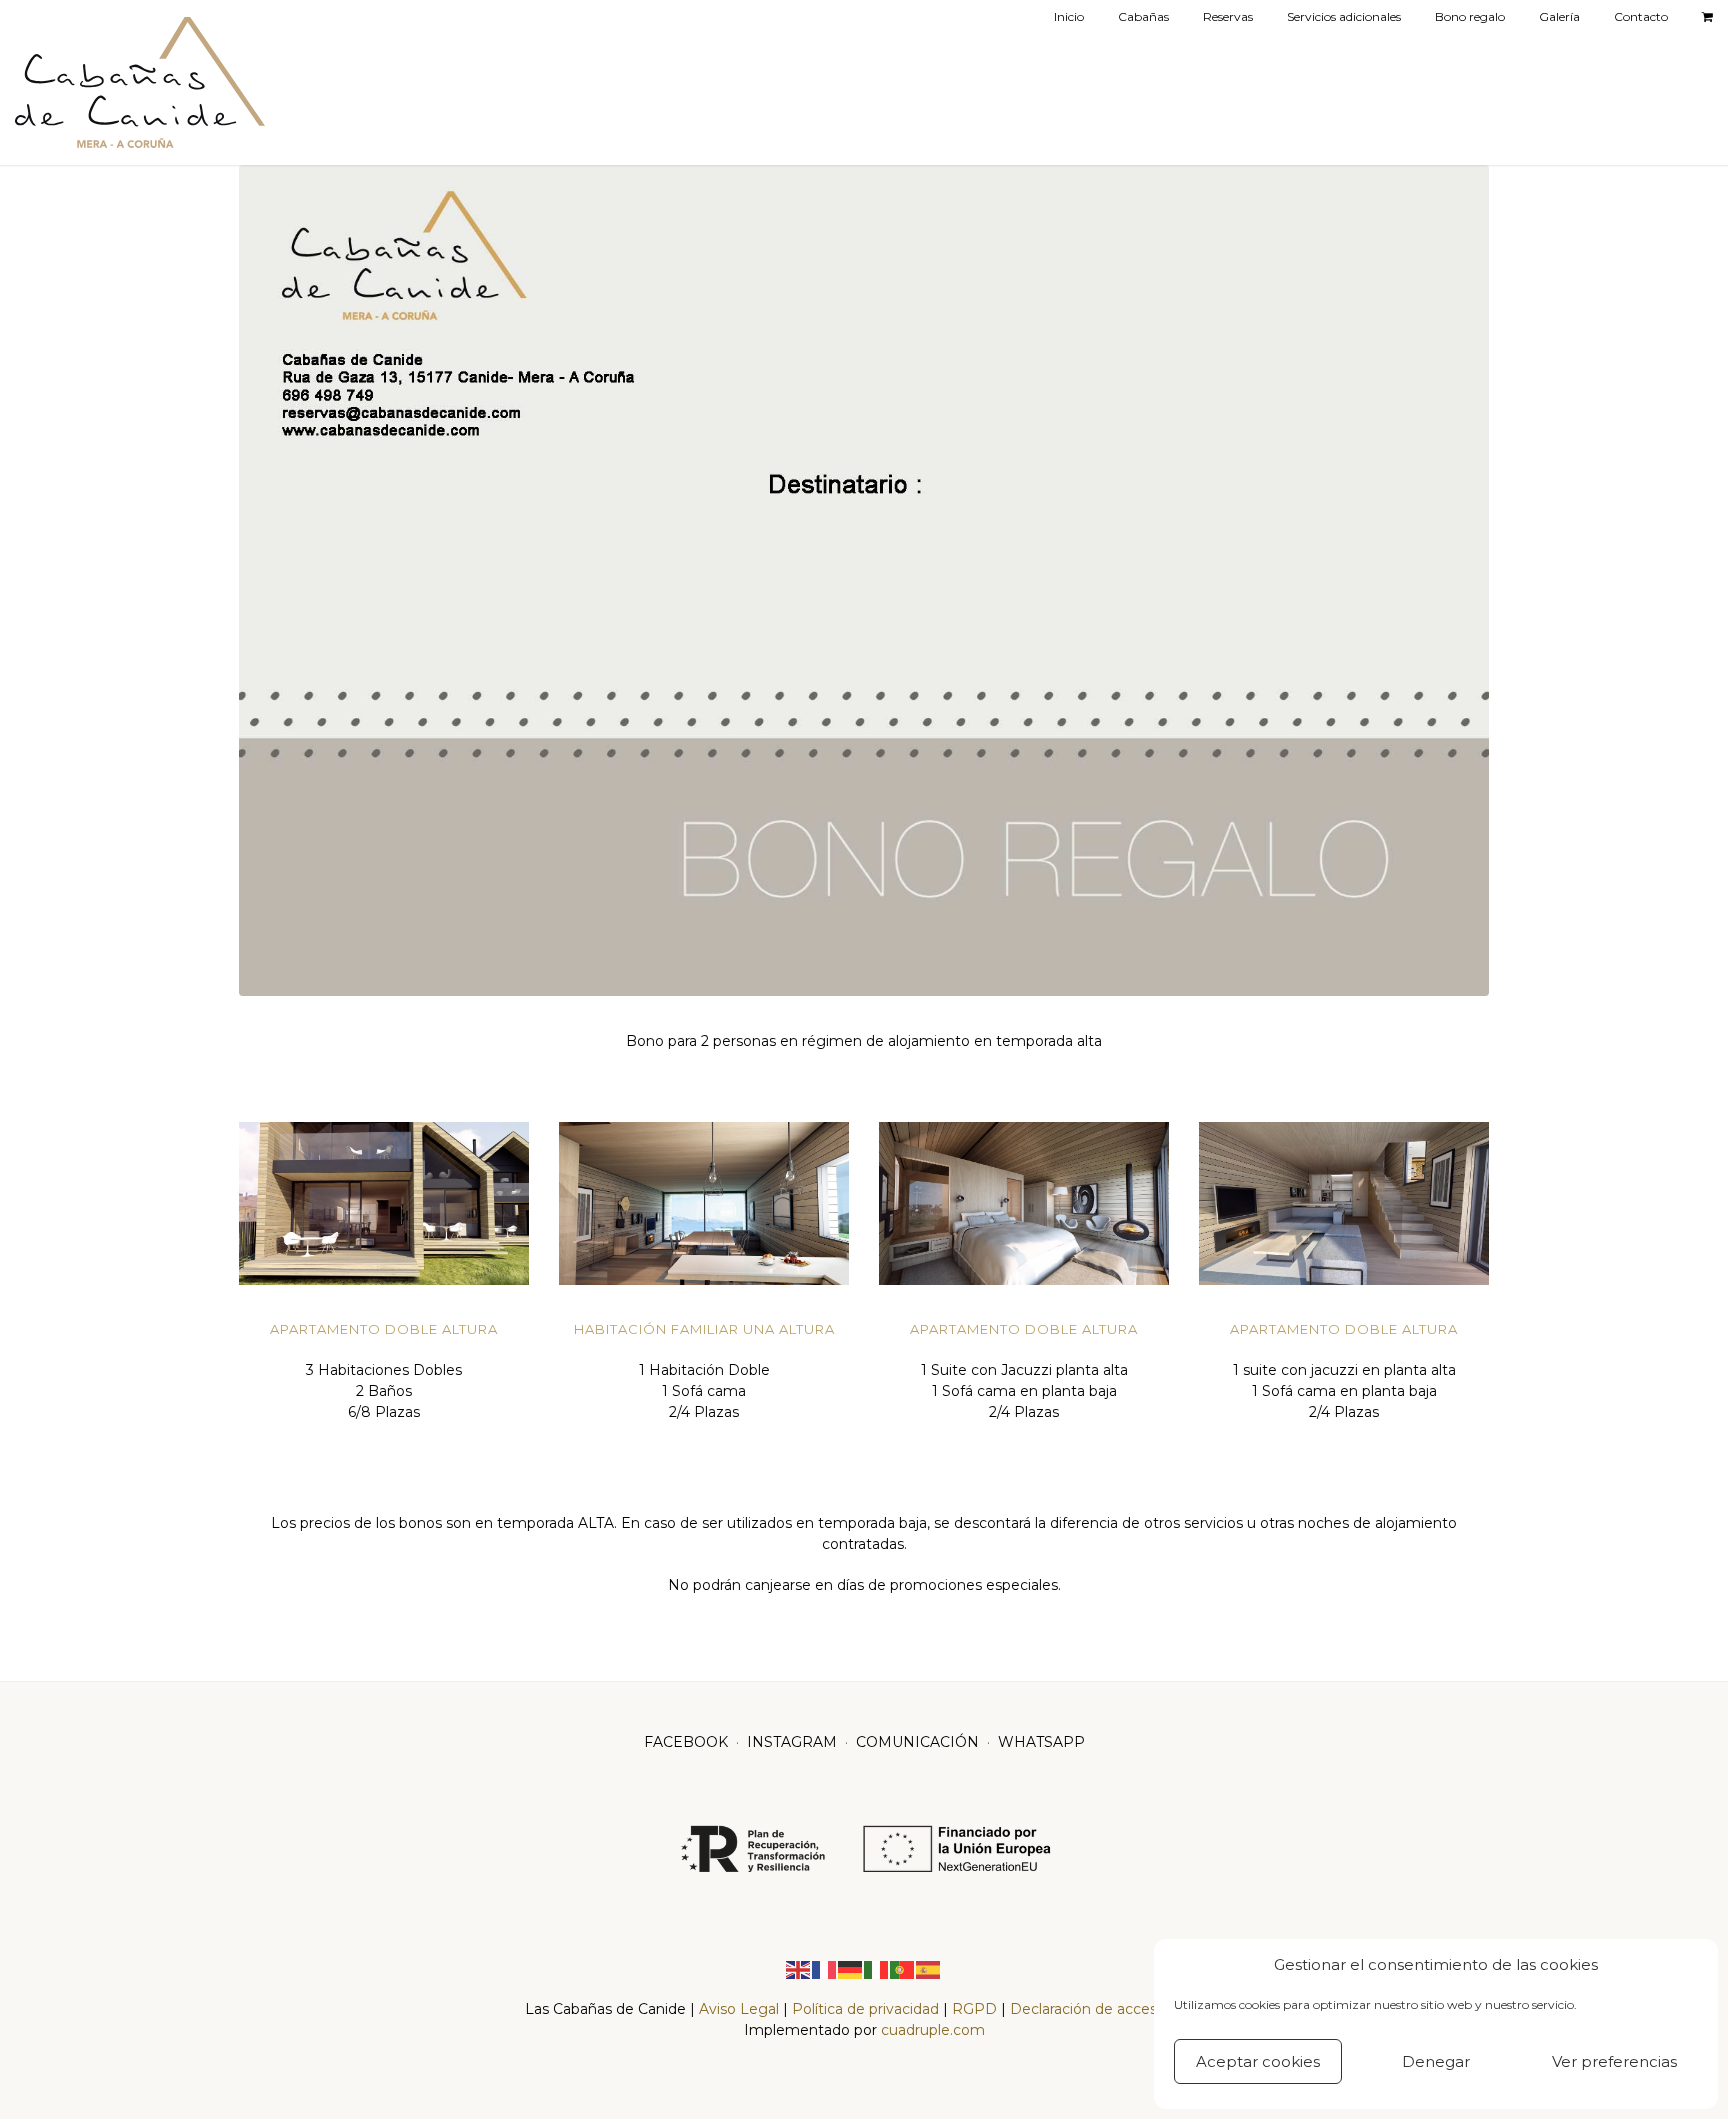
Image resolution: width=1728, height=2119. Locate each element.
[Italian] (877, 1968)
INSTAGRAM (792, 1742)
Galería (1559, 16)
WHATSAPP (1041, 1742)
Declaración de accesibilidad (1107, 2009)
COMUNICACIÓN (917, 1742)
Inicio (1069, 16)
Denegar (1436, 2061)
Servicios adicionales (1344, 16)
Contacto (1641, 16)
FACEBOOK (686, 1742)
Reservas (1228, 16)
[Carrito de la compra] (1707, 17)
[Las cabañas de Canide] (140, 82)
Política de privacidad (865, 2009)
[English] (799, 1968)
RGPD (974, 2009)
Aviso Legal (741, 2009)
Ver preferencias (1614, 2061)
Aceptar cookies (1258, 2061)
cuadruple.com (933, 2030)
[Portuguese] (903, 1968)
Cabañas (1143, 16)
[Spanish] (929, 1968)
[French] (825, 1968)
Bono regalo (1470, 16)
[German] (851, 1968)
